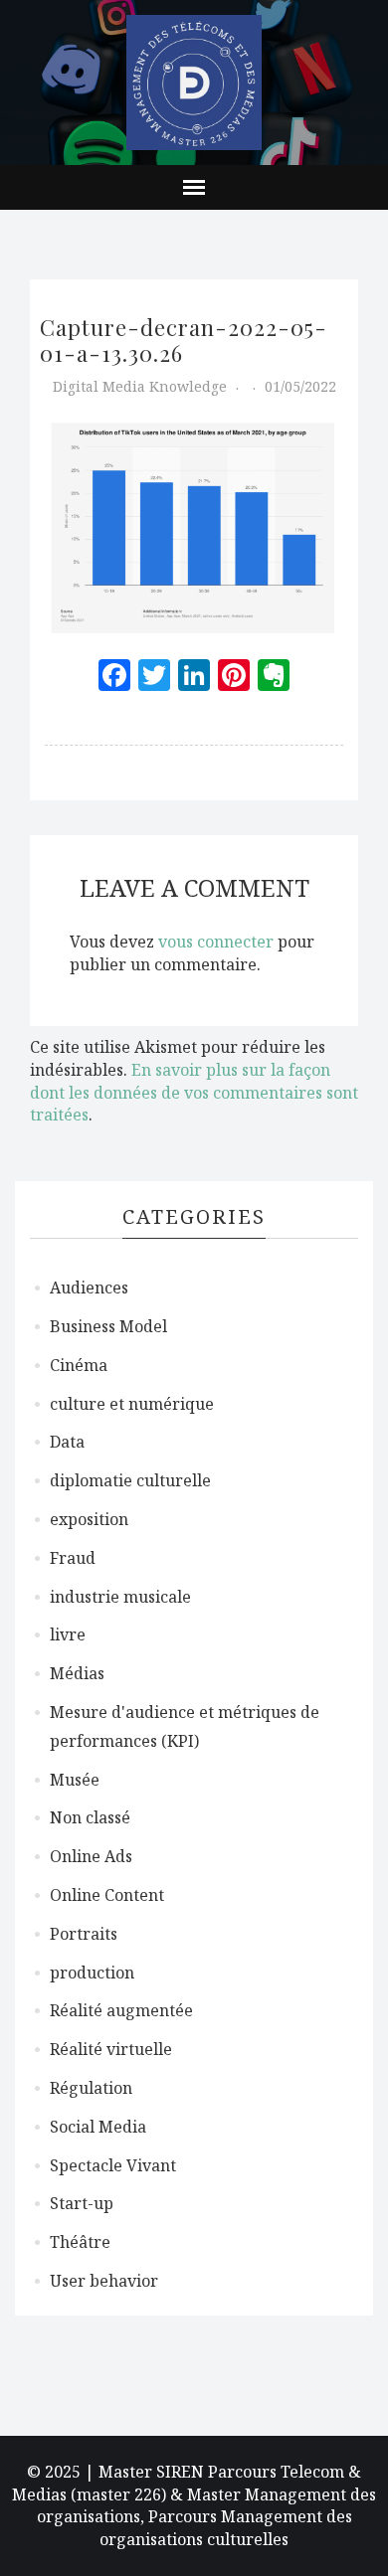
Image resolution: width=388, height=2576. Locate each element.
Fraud (73, 1558)
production (92, 1973)
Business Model (108, 1326)
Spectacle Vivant (113, 2165)
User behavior (104, 2281)
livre (68, 1634)
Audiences (89, 1288)
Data (67, 1442)
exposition (89, 1519)
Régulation (91, 2088)
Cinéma (79, 1365)
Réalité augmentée (121, 2010)
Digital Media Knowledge (140, 386)
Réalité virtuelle (111, 2049)
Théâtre (80, 2242)
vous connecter (216, 942)
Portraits (84, 1934)
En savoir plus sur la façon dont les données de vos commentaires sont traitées (194, 1093)
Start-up (82, 2203)
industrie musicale (120, 1597)
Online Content (107, 1895)
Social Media (98, 2127)
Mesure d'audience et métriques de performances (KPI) (185, 1726)
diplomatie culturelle (130, 1480)
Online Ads (91, 1856)
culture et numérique (132, 1404)
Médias (77, 1673)
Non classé (90, 1817)
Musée (75, 1780)
